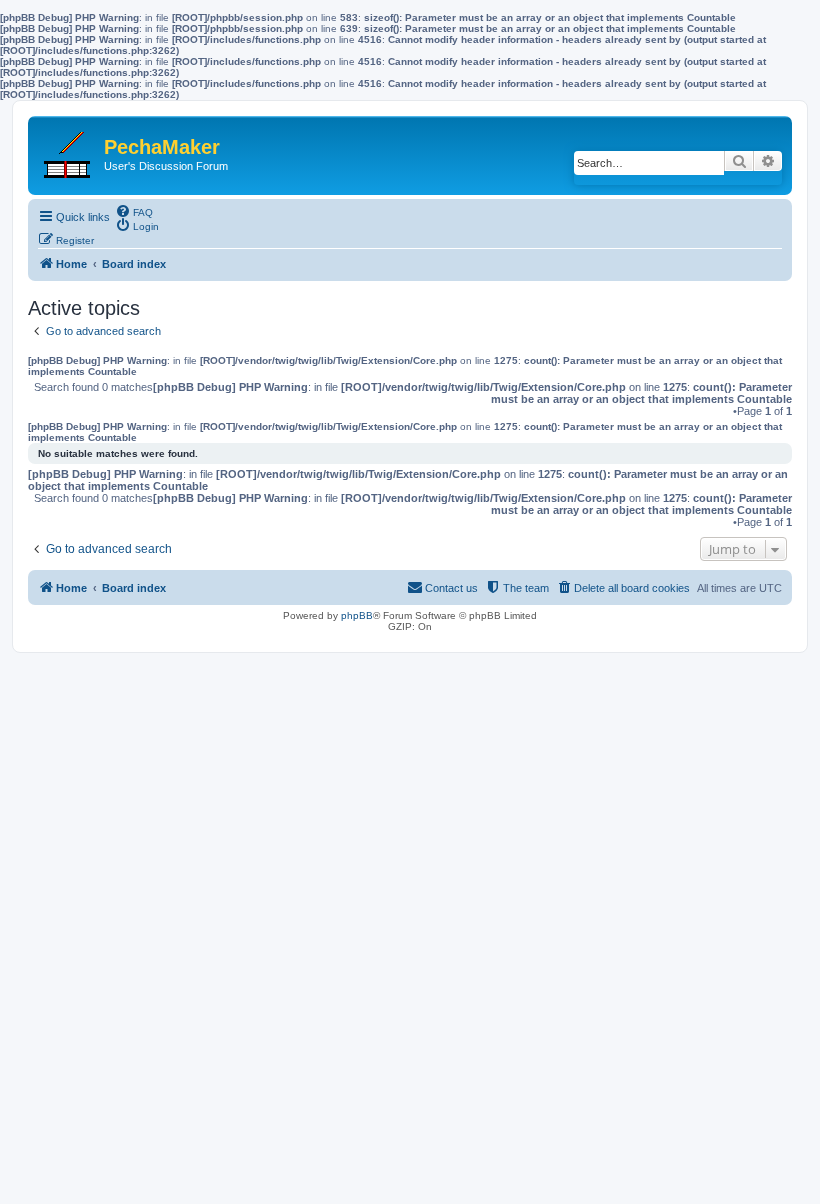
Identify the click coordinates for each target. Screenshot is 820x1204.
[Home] (68, 150)
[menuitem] (134, 211)
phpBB (357, 615)
